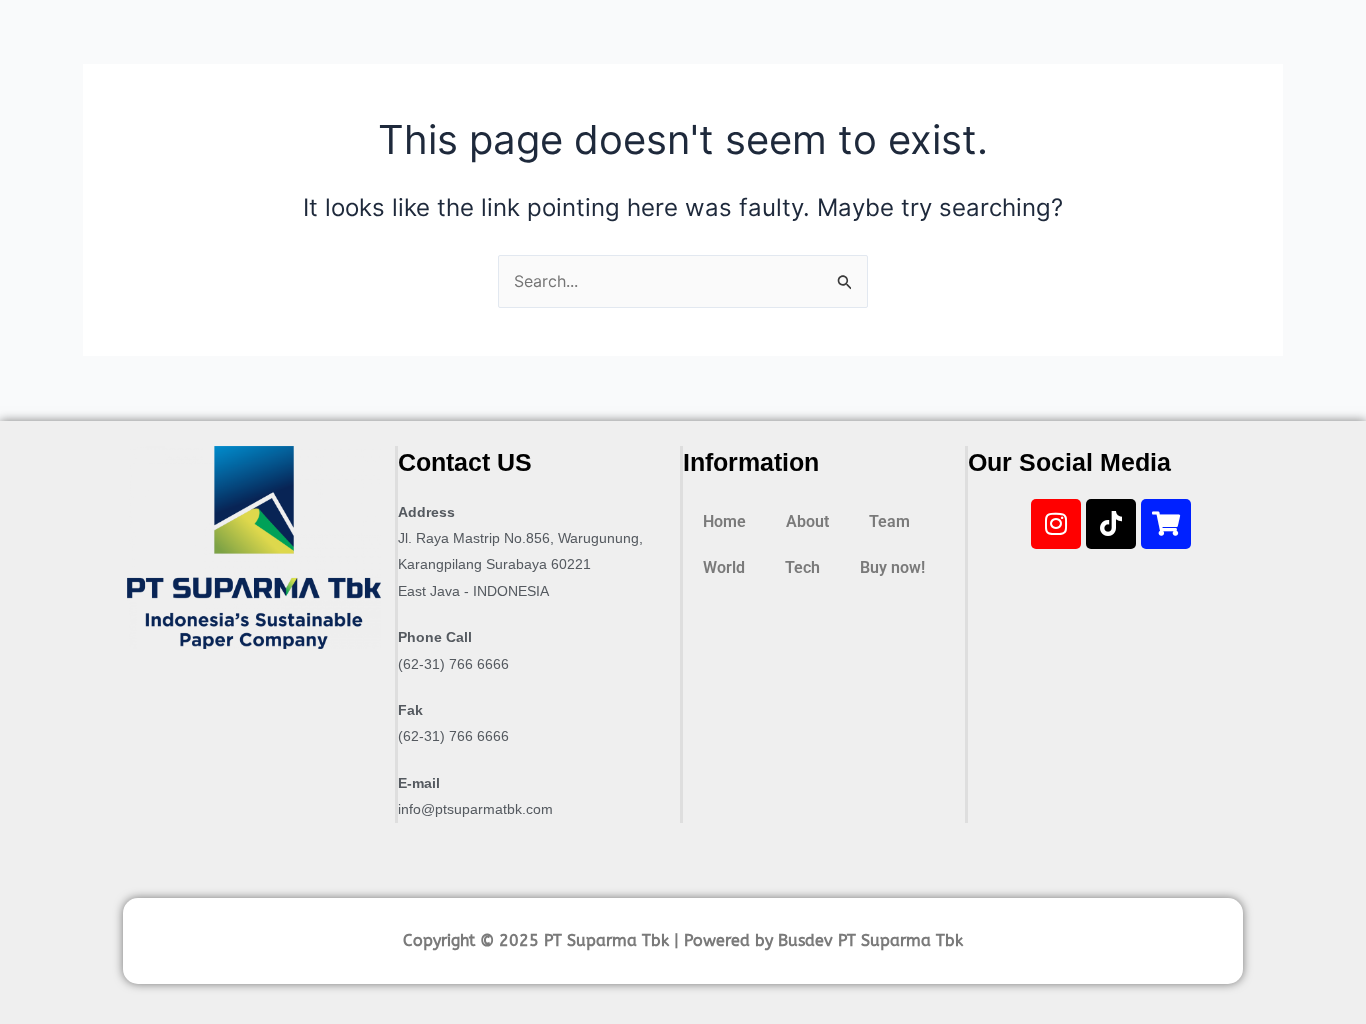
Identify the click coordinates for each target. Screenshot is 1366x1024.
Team (889, 521)
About (807, 521)
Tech (802, 567)
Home (724, 521)
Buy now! (892, 567)
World (724, 567)
